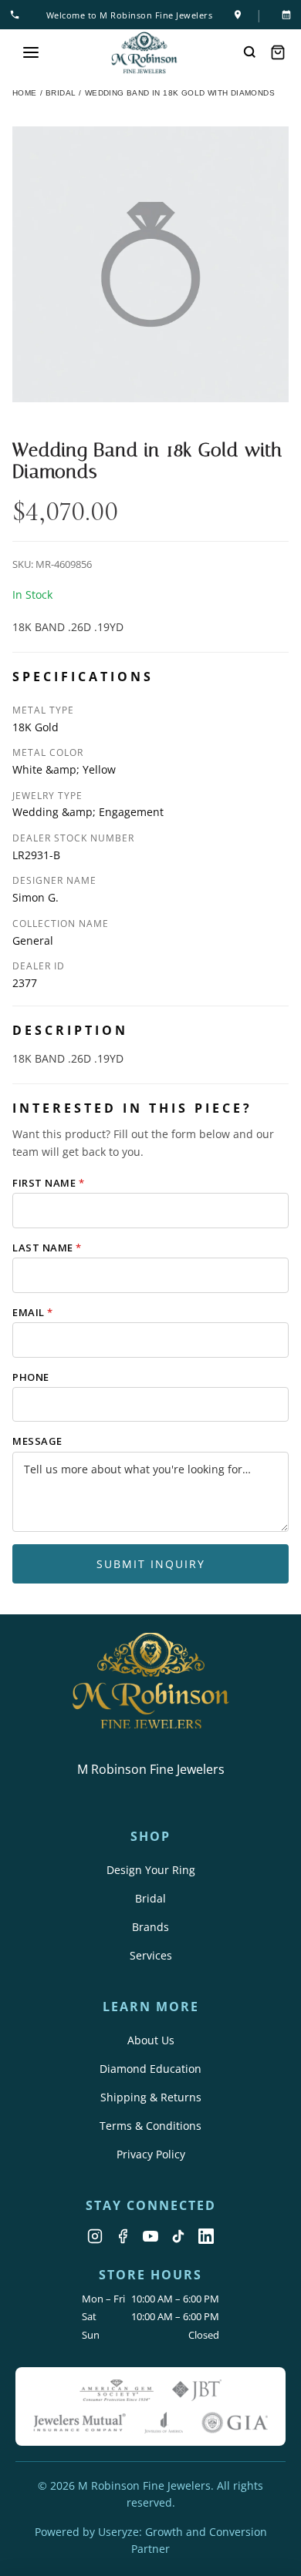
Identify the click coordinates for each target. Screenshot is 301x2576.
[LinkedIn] (206, 2236)
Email (33, 1312)
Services (151, 1955)
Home (25, 93)
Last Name (47, 1248)
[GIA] (235, 2423)
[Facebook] (123, 2236)
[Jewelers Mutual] (79, 2423)
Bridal (150, 1898)
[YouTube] (150, 2236)
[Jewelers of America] (164, 2423)
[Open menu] (31, 52)
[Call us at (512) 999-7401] (18, 15)
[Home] (145, 53)
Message (37, 1441)
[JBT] (197, 2390)
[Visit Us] (238, 15)
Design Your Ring (151, 1870)
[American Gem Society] (116, 2390)
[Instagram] (95, 2236)
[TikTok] (178, 2236)
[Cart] (278, 52)
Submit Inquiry (151, 1564)
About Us (151, 2040)
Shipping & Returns (151, 2097)
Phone (31, 1377)
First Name (48, 1183)
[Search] (250, 52)
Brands (150, 1927)
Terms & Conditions (150, 2126)
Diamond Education (150, 2069)
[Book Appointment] (283, 15)
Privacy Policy (151, 2154)
